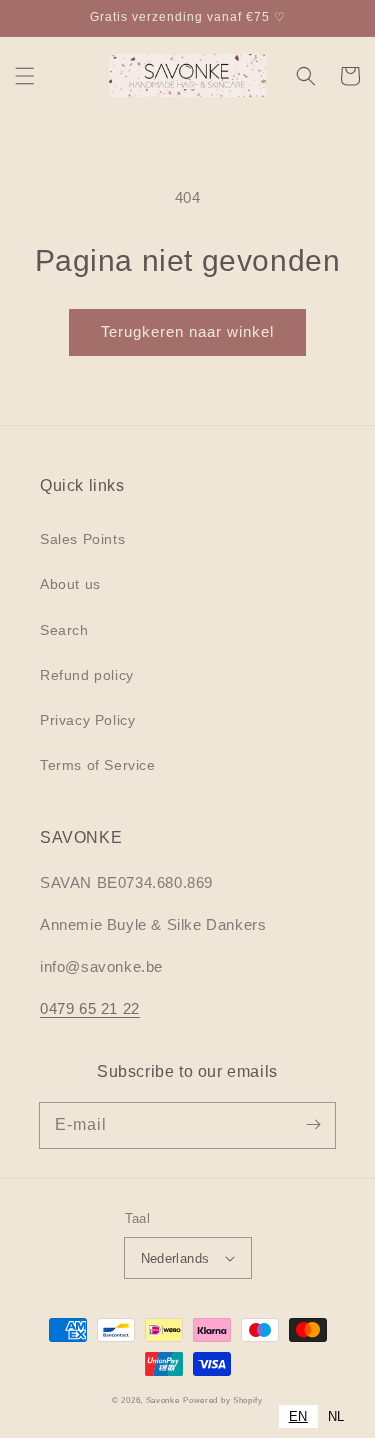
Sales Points (82, 539)
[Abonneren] (313, 1125)
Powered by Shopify (223, 1400)
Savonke (163, 1400)
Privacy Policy (87, 720)
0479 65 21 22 (90, 1008)
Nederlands (175, 1258)
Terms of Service (98, 765)
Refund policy (87, 675)
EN (298, 1416)
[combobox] (298, 1416)
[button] (25, 76)
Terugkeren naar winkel (187, 331)
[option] (336, 1416)
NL (336, 1416)
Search (64, 630)
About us (70, 584)
